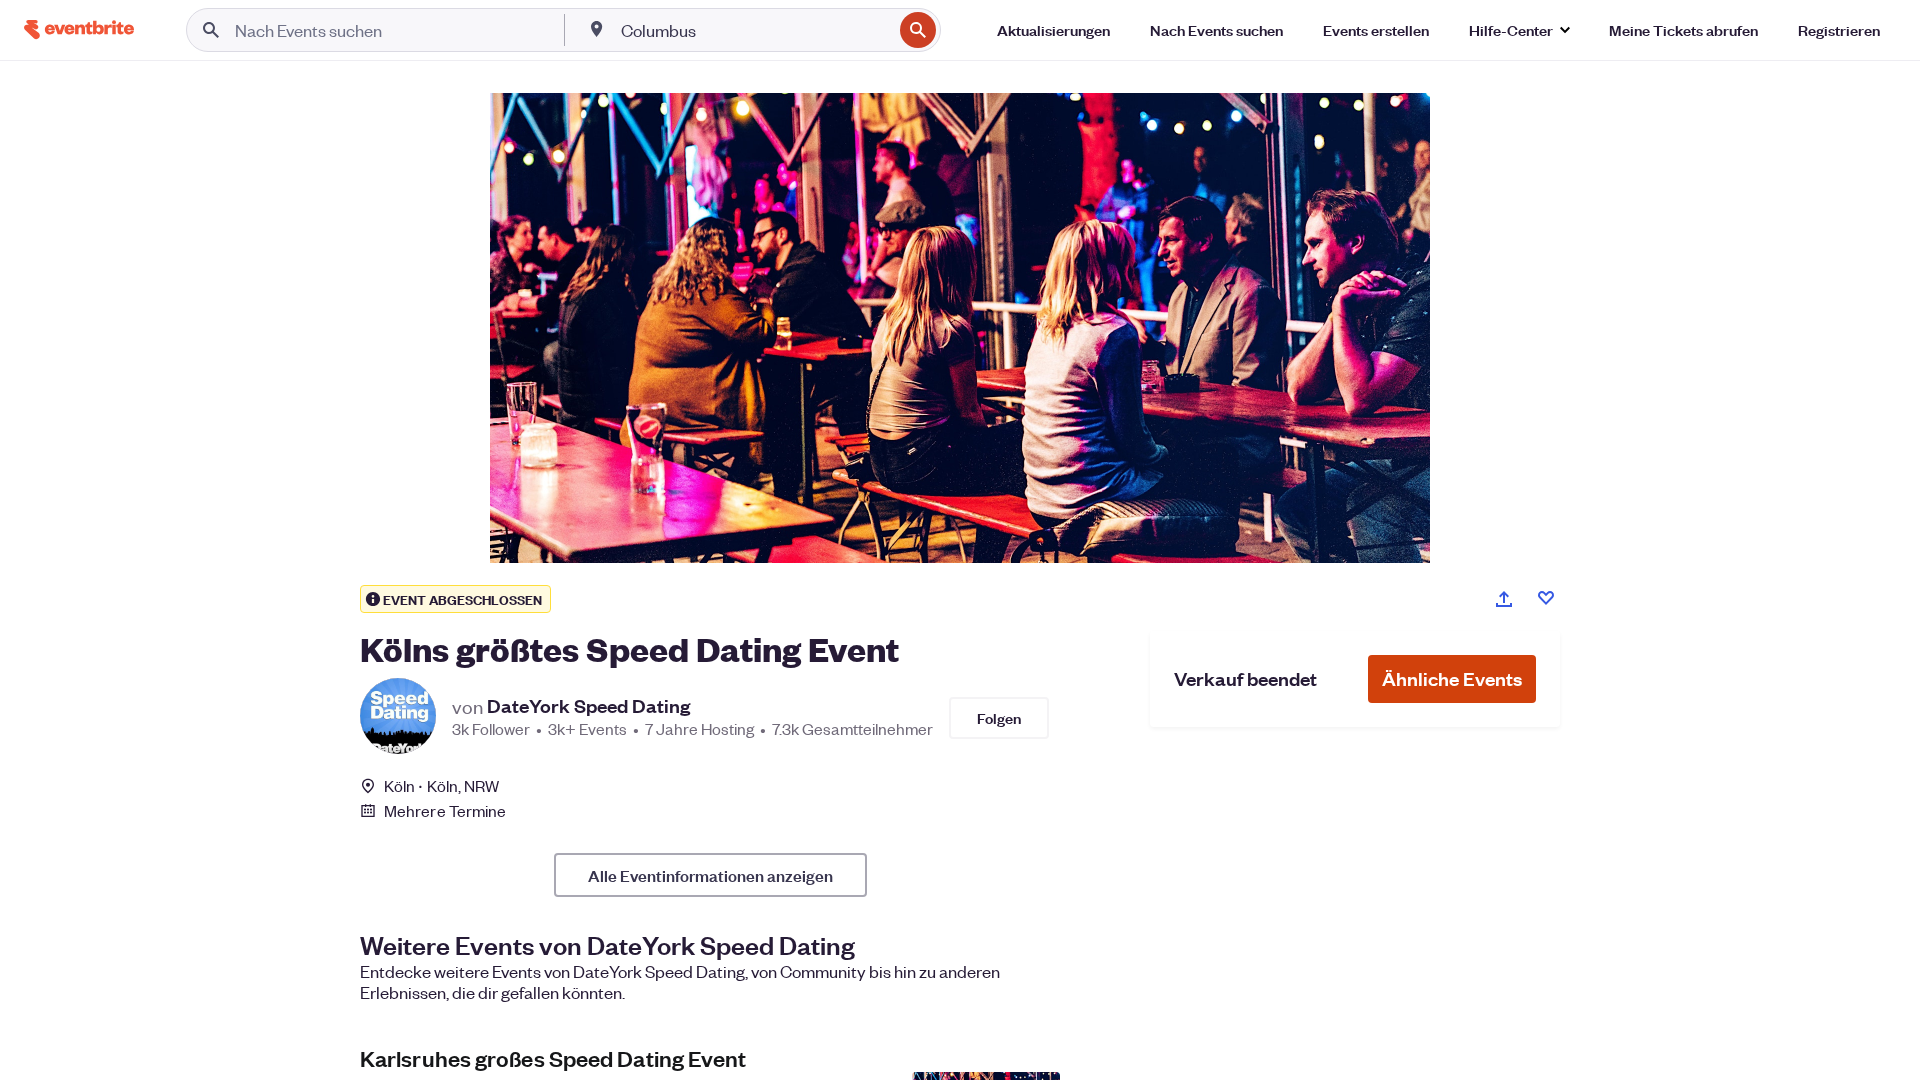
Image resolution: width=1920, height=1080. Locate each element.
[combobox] (755, 30)
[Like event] (1546, 598)
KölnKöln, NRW (441, 785)
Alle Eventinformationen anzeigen (710, 875)
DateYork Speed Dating (588, 706)
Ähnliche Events (1452, 678)
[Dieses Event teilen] (1504, 599)
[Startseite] (79, 29)
